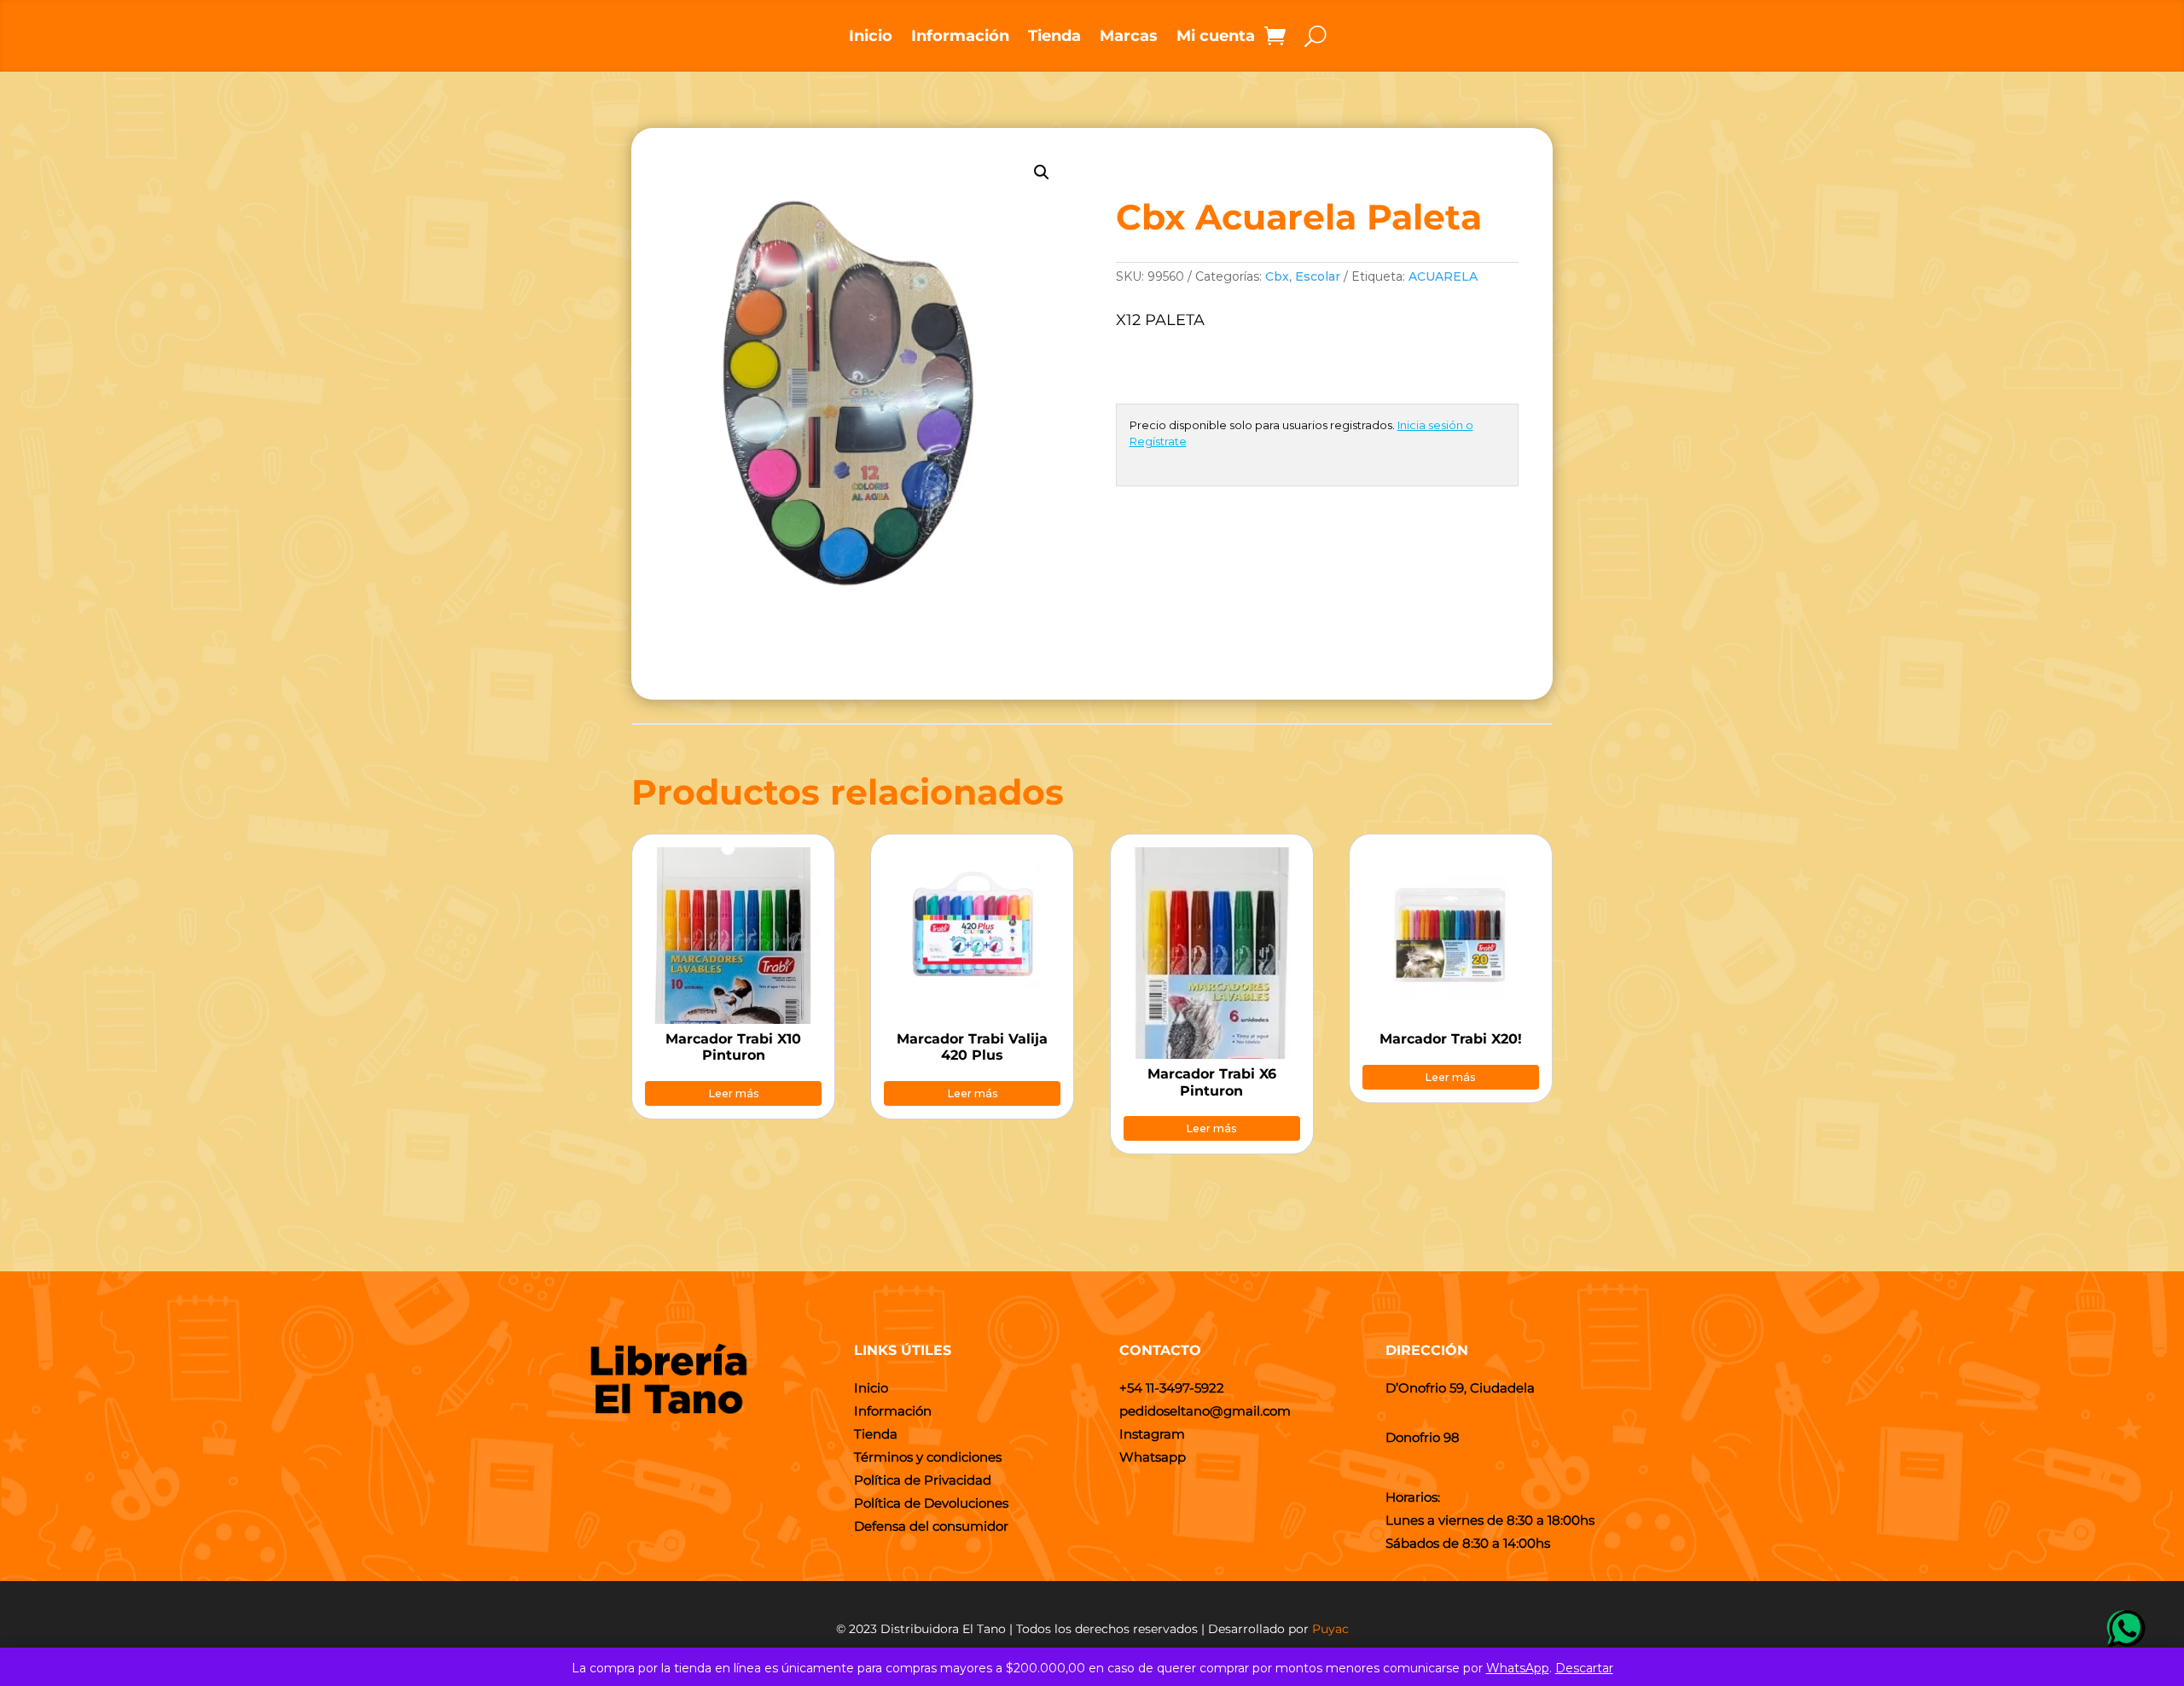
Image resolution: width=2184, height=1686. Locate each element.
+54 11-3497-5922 (1172, 1388)
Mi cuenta (1216, 38)
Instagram (1152, 1434)
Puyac (1330, 1629)
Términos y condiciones (928, 1457)
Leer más (734, 1093)
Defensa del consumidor (931, 1526)
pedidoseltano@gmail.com (1205, 1411)
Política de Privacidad (923, 1480)
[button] (1042, 172)
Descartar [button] (1584, 1668)
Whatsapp (1153, 1457)
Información (960, 38)
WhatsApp (1518, 1668)
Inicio (871, 38)
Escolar (1318, 276)
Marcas (1129, 38)
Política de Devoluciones (931, 1503)
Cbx (1277, 276)
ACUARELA (1443, 276)
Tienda (1054, 38)
